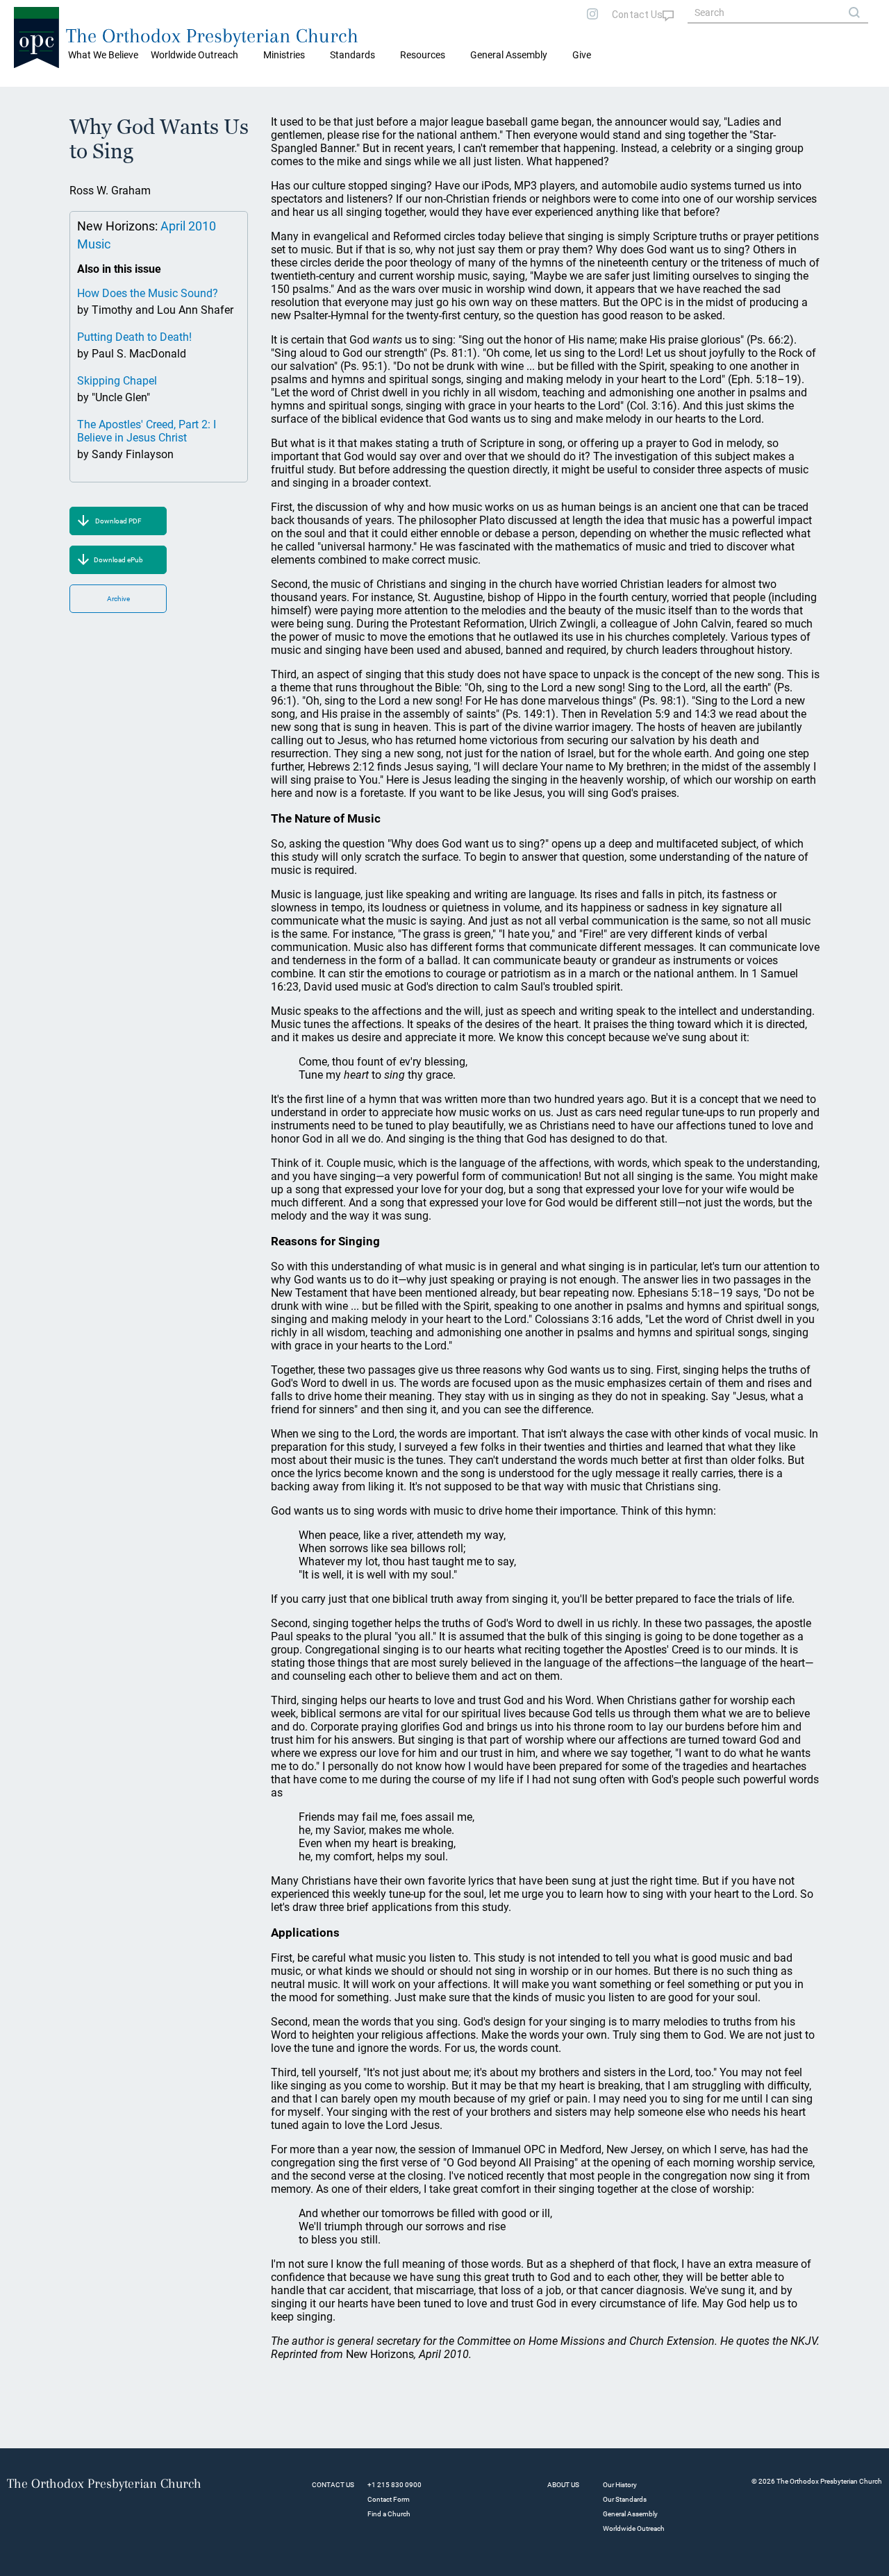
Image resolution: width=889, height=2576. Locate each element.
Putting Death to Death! (134, 337)
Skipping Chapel (117, 381)
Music (94, 244)
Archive (118, 599)
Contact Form (389, 2499)
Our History (620, 2485)
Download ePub (118, 560)
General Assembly (509, 55)
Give (582, 55)
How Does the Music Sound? (148, 293)
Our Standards (625, 2499)
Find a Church (389, 2514)
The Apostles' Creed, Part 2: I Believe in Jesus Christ (147, 431)
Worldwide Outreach (634, 2528)
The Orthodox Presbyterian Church (212, 36)
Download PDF (118, 521)
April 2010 (188, 226)
